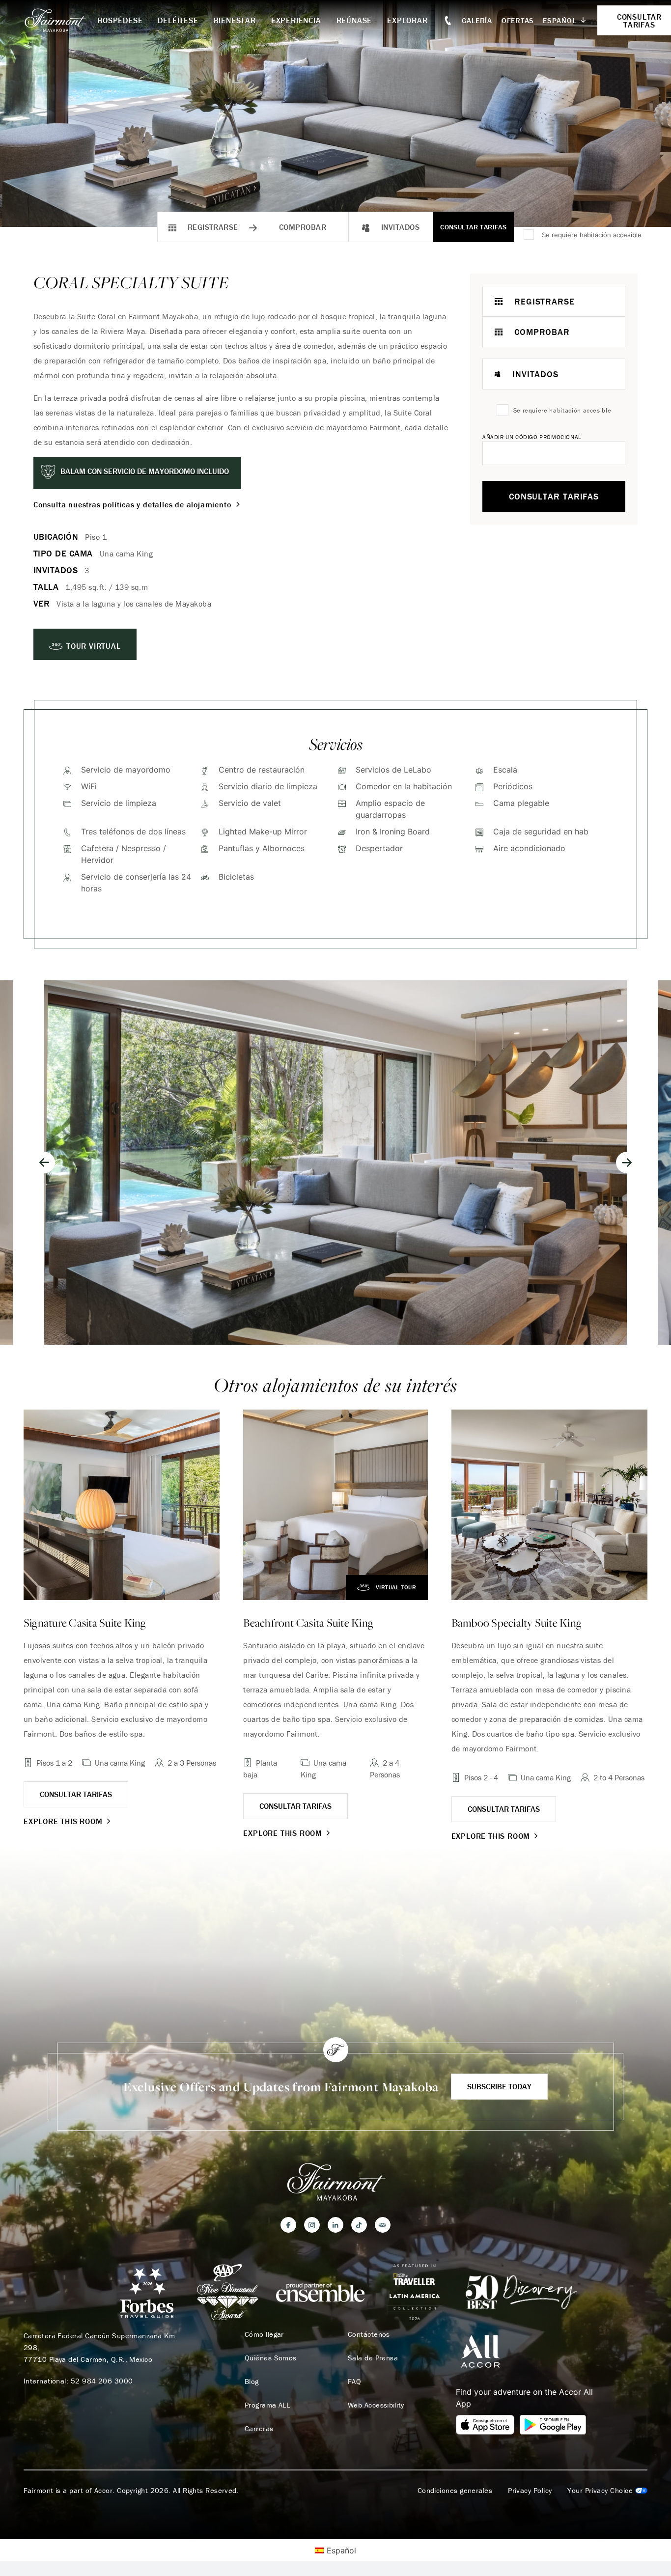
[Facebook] (288, 2225)
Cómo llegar (264, 2334)
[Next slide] (627, 1163)
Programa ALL (267, 2405)
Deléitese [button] (178, 20)
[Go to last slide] (44, 1163)
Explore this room (63, 1821)
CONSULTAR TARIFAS (76, 1794)
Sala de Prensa (373, 2358)
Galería (477, 20)
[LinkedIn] (335, 2225)
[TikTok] (359, 2225)
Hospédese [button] (120, 20)
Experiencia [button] (296, 20)
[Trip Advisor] (383, 2225)
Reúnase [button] (354, 20)
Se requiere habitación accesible (592, 235)
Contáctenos (369, 2334)
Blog (252, 2382)
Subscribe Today (499, 2086)
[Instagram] (312, 2225)
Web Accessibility (376, 2405)
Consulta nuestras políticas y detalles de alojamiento (132, 504)
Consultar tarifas (473, 227)
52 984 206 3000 (102, 2381)
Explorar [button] (407, 20)
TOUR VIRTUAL (94, 646)
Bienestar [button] (235, 20)
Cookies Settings (607, 2491)
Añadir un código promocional (532, 437)
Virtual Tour (396, 1587)
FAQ (354, 2382)
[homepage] (60, 20)
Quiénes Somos (271, 2358)
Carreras (259, 2429)
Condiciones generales (455, 2491)
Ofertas (518, 20)
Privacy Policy (530, 2491)
